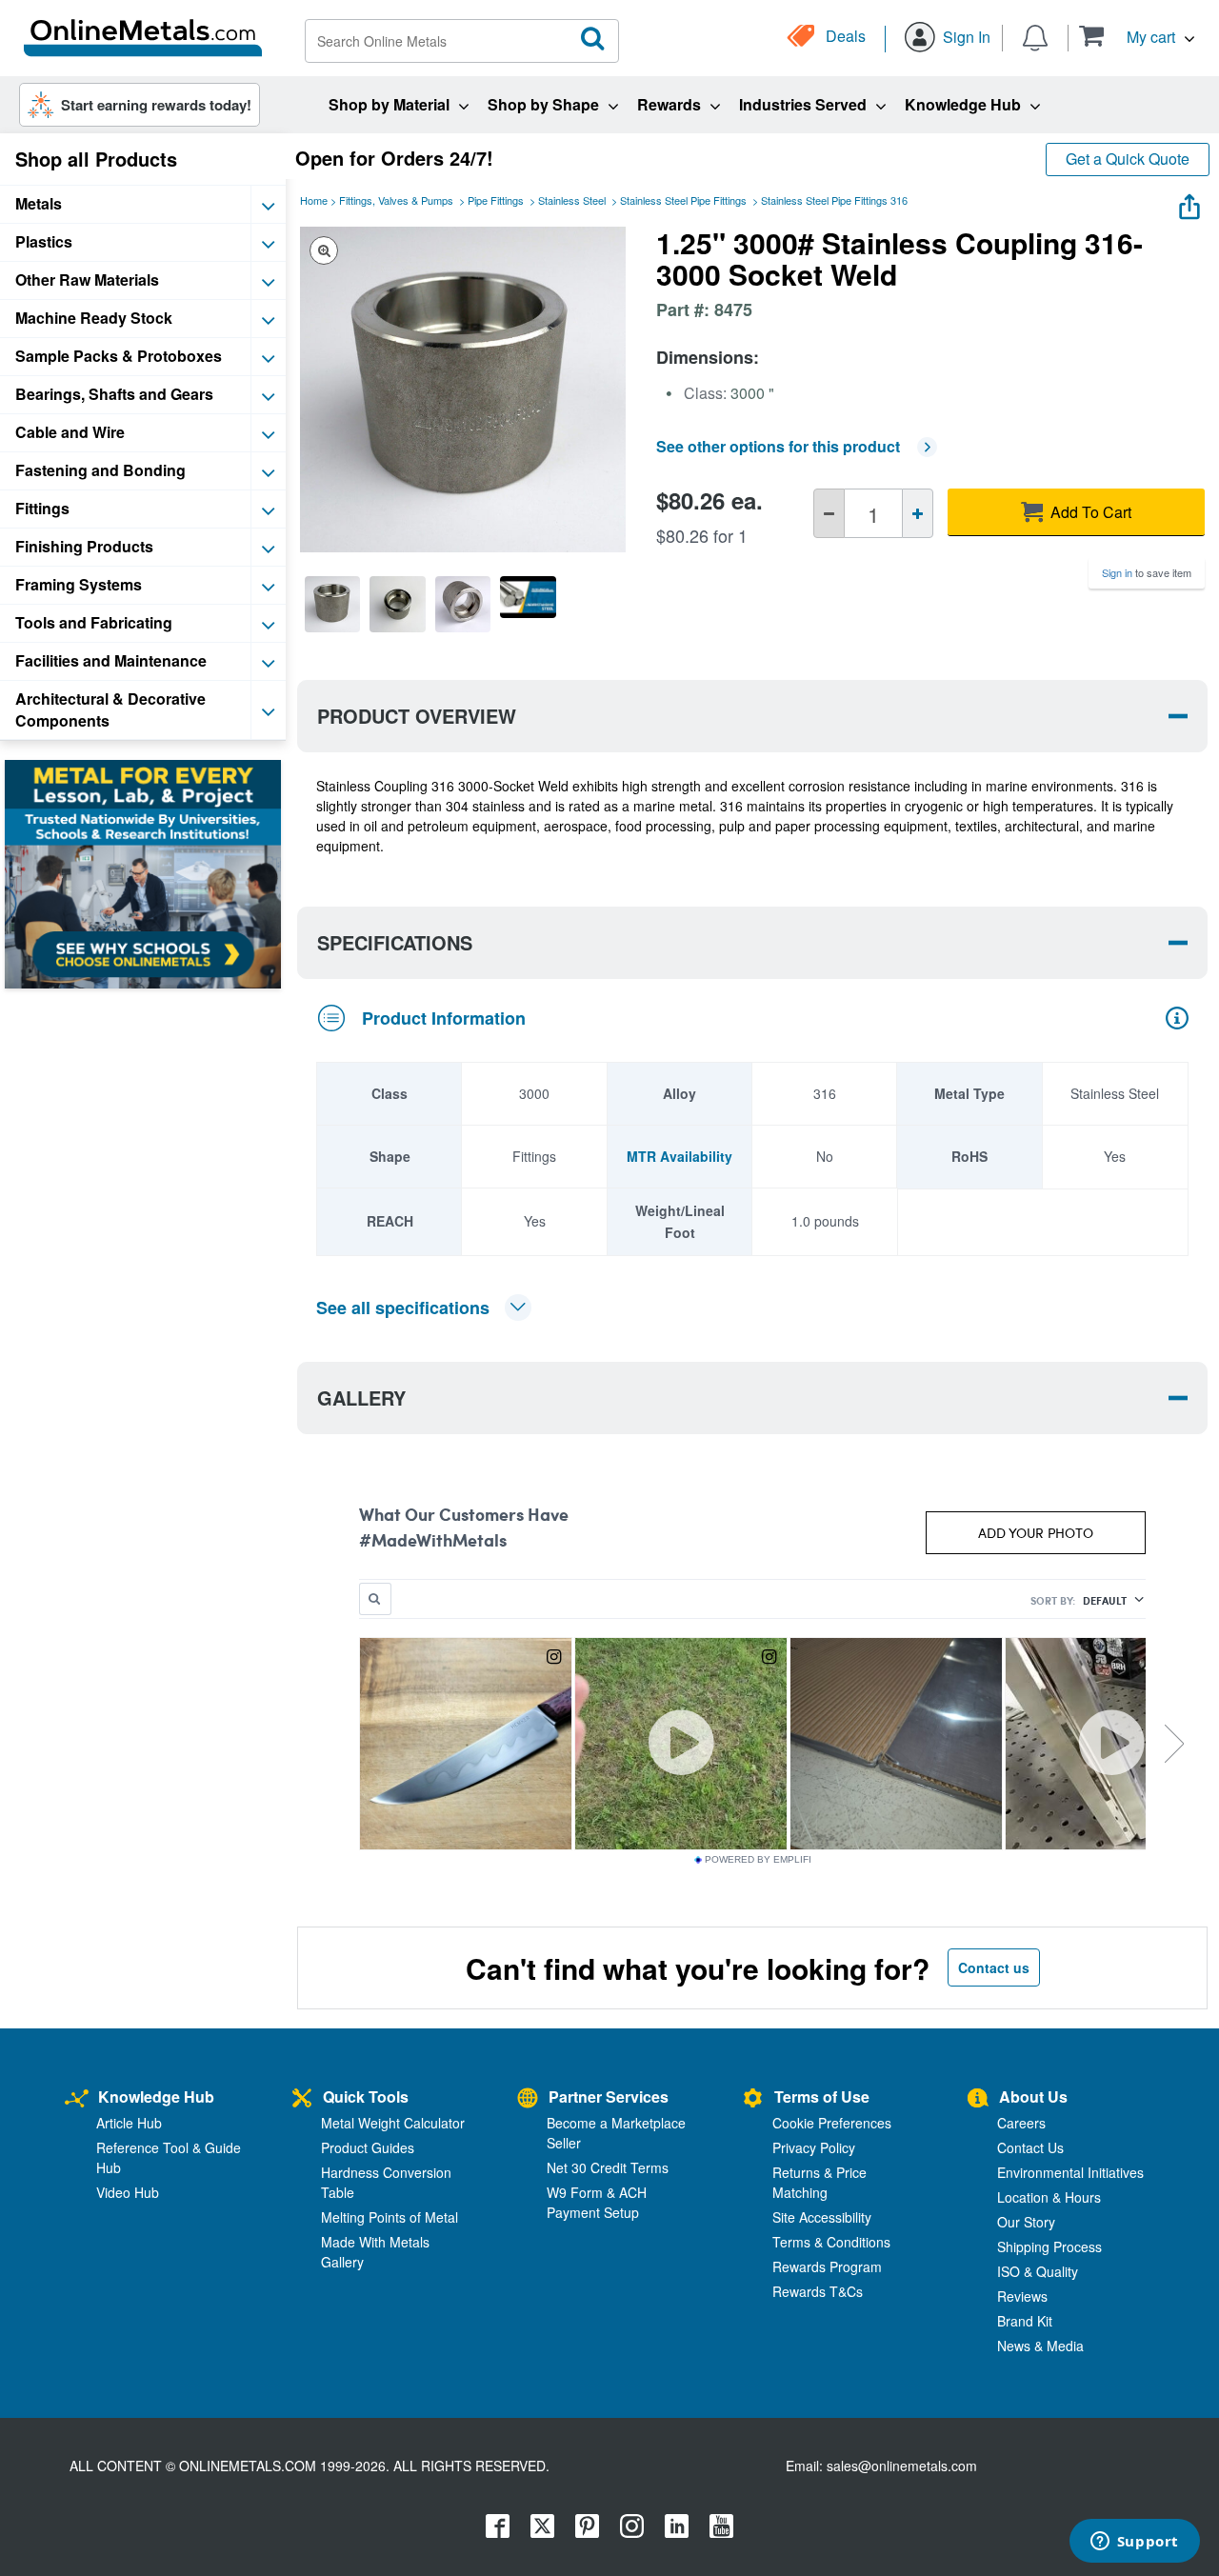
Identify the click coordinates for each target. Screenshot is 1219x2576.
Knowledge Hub (156, 2097)
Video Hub (128, 2192)
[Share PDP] (1189, 202)
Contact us (994, 1967)
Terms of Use (822, 2097)
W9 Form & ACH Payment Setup (597, 2202)
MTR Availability (679, 1156)
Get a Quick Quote (1128, 159)
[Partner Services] (528, 2099)
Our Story (1026, 2222)
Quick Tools (366, 2097)
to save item (1147, 572)
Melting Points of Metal (390, 2217)
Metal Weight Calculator (393, 2123)
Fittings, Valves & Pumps (396, 200)
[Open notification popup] (1035, 36)
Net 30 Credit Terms (608, 2167)
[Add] (918, 513)
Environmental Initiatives (1070, 2172)
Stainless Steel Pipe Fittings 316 (834, 200)
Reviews (1022, 2296)
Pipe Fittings (496, 200)
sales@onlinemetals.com (902, 2466)
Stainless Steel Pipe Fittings (683, 200)
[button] (1137, 36)
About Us (1033, 2097)
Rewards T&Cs (818, 2291)
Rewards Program (827, 2266)
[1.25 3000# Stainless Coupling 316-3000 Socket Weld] (332, 604)
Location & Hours (1049, 2197)
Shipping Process (1049, 2247)
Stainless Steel (572, 200)
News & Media (1040, 2346)
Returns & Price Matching (819, 2182)
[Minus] (829, 513)
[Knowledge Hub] (77, 2099)
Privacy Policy (814, 2147)
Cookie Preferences (832, 2123)
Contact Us (1030, 2147)
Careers (1021, 2123)
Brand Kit (1025, 2321)
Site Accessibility (822, 2217)
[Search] (593, 39)
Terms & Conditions (831, 2242)
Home (314, 200)
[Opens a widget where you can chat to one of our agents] (1134, 2543)
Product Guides (368, 2147)
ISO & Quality (1038, 2271)
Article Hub (129, 2123)
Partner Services (609, 2097)
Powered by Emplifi (758, 1860)
